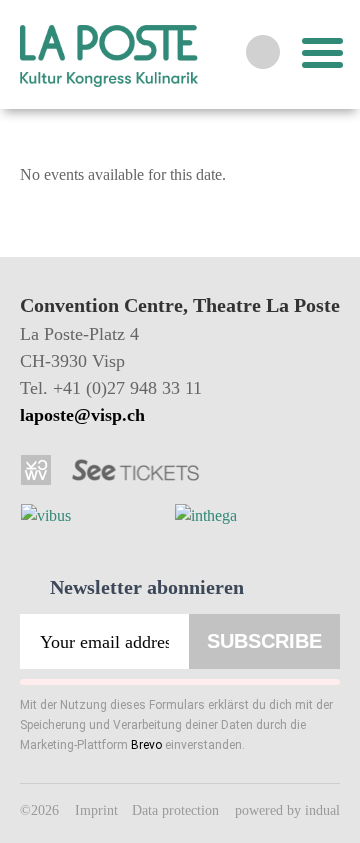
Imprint (98, 810)
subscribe (264, 641)
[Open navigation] (320, 53)
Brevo (146, 745)
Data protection (177, 810)
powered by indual (287, 810)
